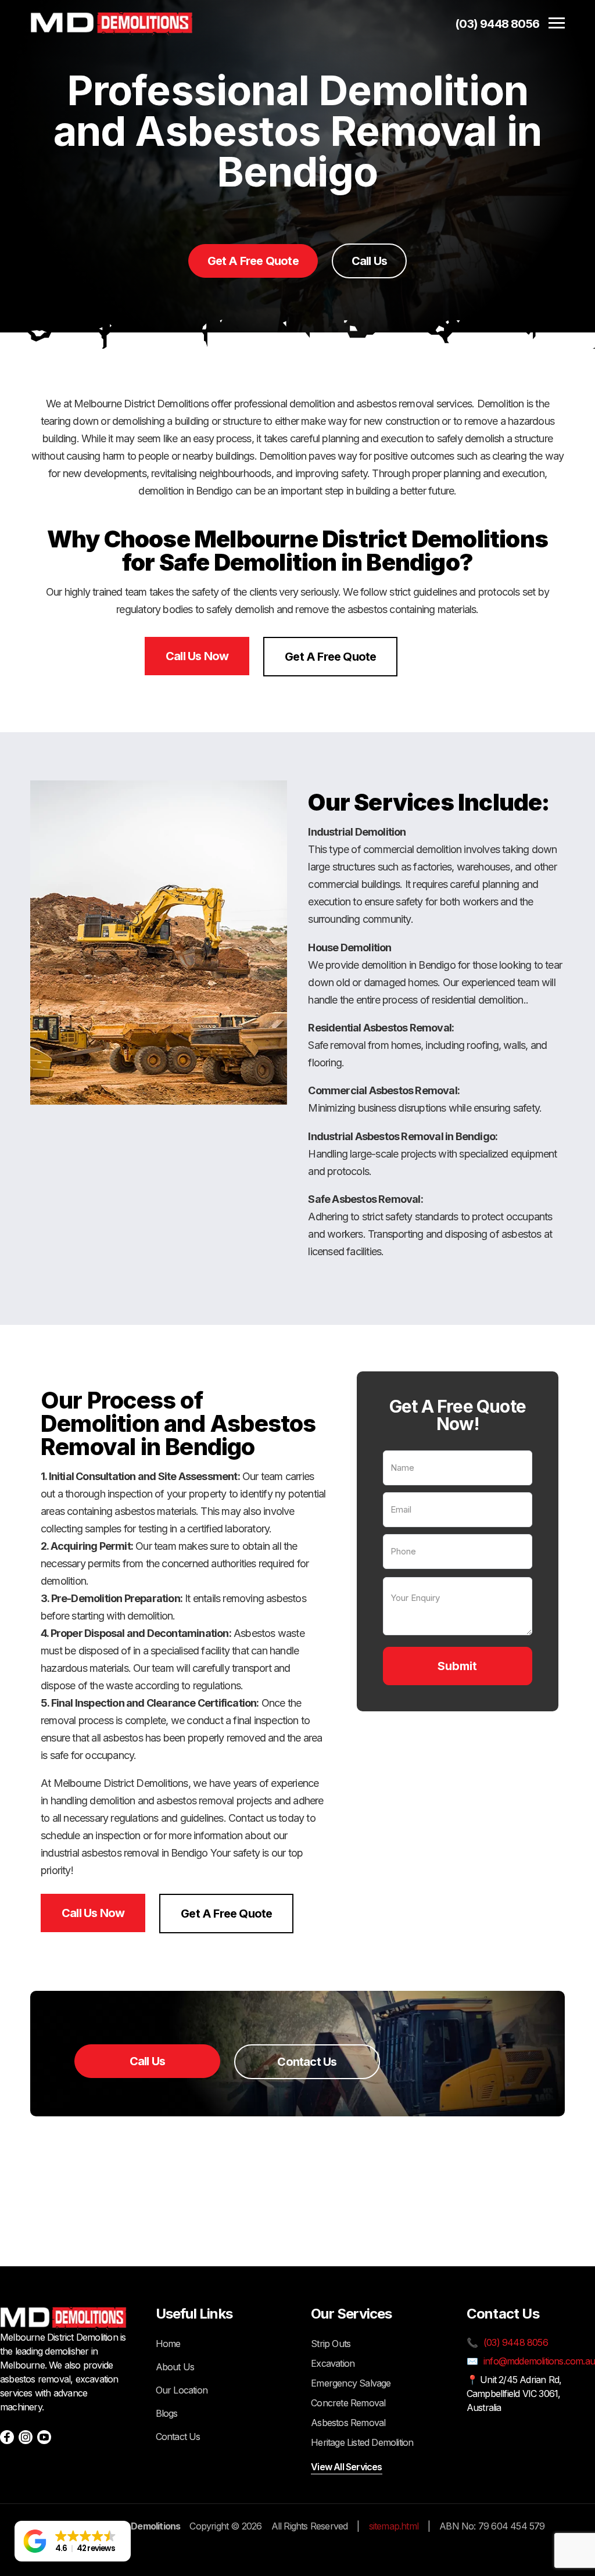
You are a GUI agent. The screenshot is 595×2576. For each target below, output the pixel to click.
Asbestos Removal (348, 2423)
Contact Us (307, 2062)
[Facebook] (7, 2437)
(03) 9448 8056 (497, 24)
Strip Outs (331, 2344)
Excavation (333, 2363)
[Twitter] (44, 2437)
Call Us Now (197, 656)
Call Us (369, 261)
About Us (175, 2367)
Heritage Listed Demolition (362, 2442)
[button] (73, 2541)
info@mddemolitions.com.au (539, 2361)
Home (168, 2344)
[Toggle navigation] (557, 24)
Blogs (167, 2413)
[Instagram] (26, 2437)
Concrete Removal (348, 2403)
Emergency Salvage (351, 2383)
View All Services (346, 2467)
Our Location (182, 2390)
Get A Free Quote (253, 261)
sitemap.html (394, 2526)
